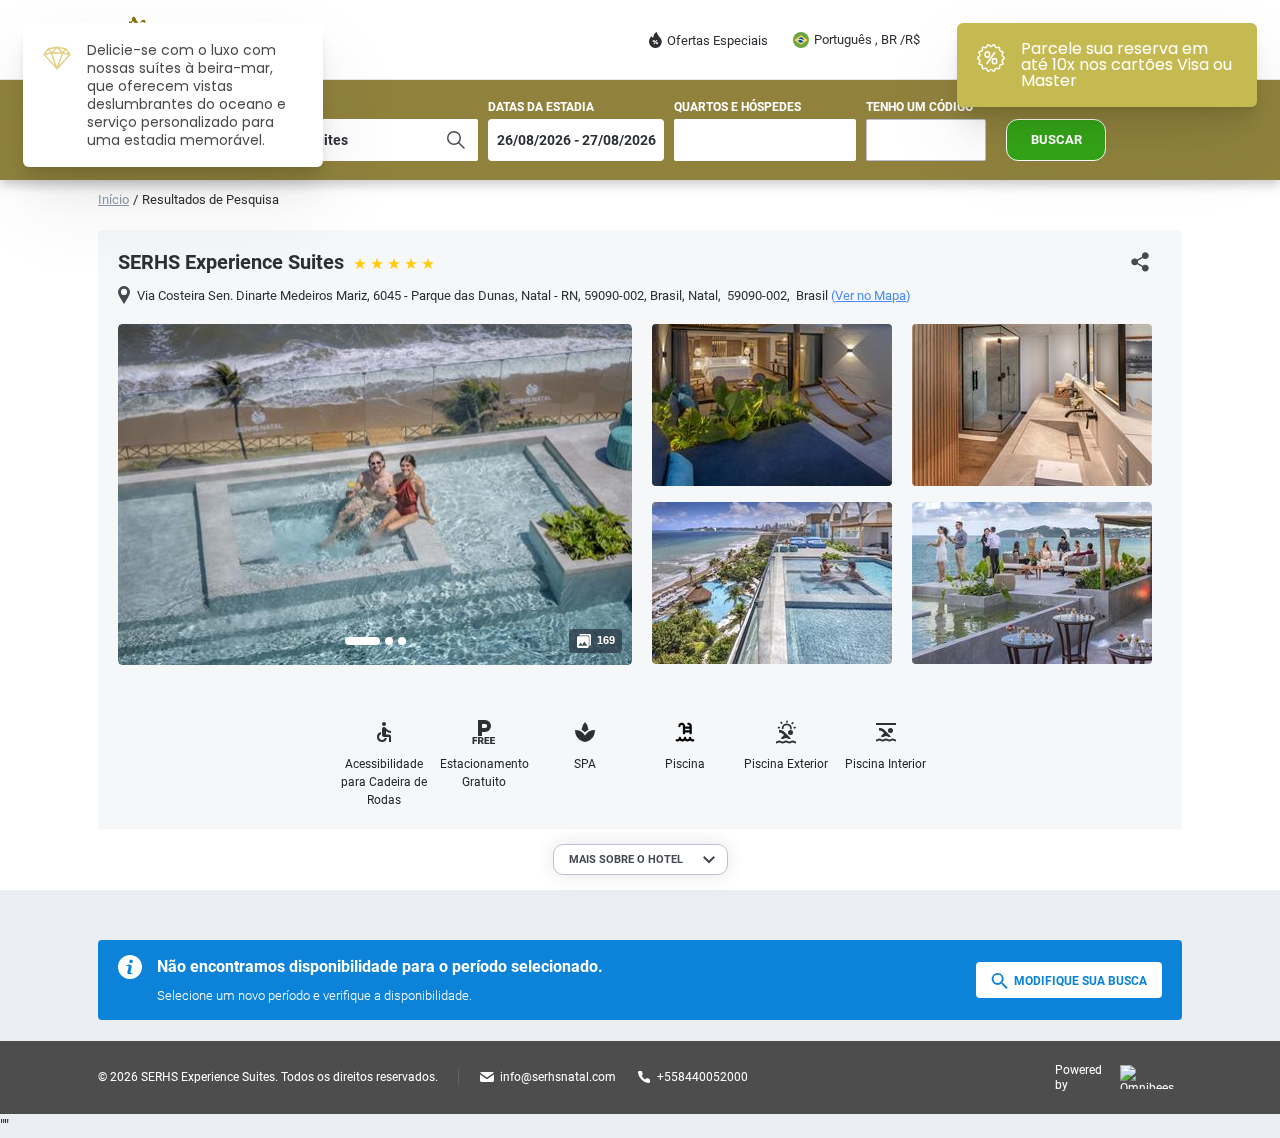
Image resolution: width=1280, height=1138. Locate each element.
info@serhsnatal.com (558, 1077)
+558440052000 (702, 1077)
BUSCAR (1056, 139)
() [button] (871, 296)
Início (113, 199)
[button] (362, 641)
